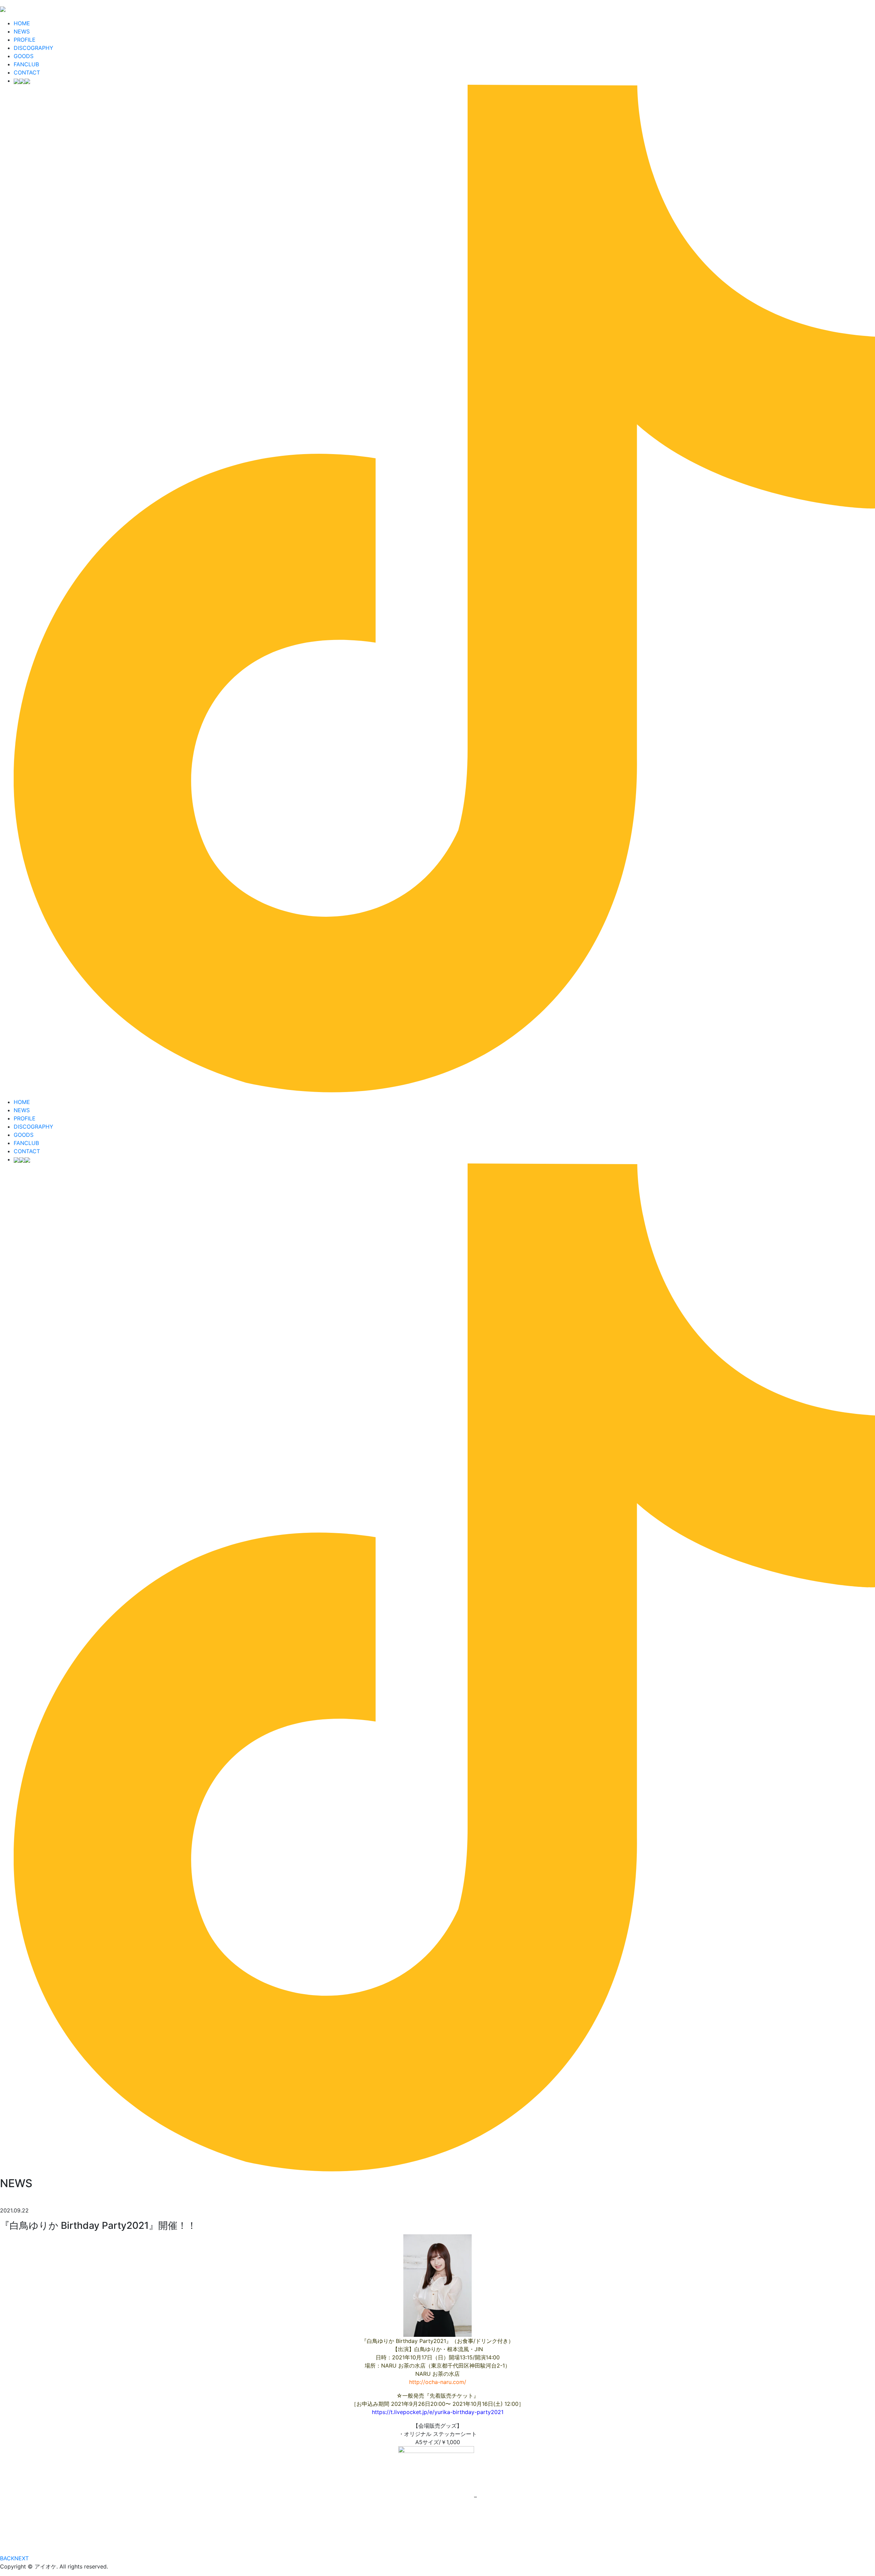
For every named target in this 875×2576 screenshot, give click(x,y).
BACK (7, 2558)
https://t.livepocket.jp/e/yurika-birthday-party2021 (438, 2412)
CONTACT (27, 72)
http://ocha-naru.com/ (438, 2382)
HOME (22, 23)
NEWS (22, 31)
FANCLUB (26, 64)
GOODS (24, 56)
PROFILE (25, 40)
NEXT (22, 2558)
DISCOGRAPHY (33, 48)
